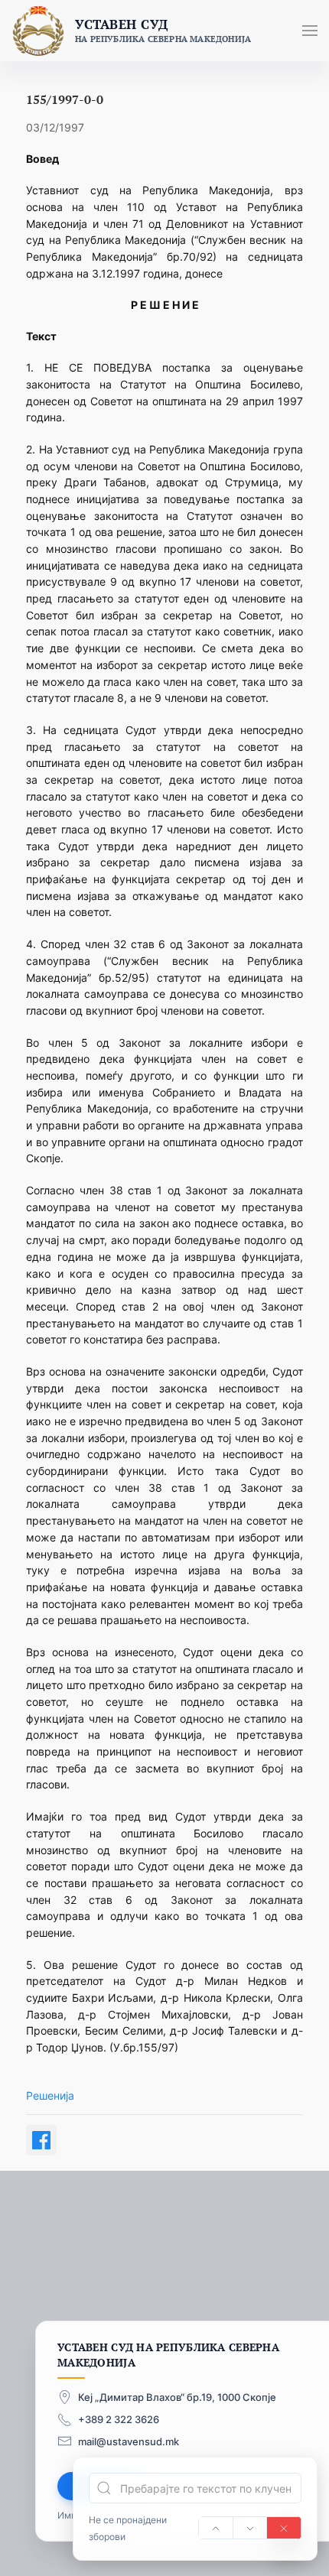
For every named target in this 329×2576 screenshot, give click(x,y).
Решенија (50, 2095)
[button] (310, 31)
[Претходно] (216, 2528)
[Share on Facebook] (41, 2140)
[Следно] (250, 2528)
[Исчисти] (284, 2528)
